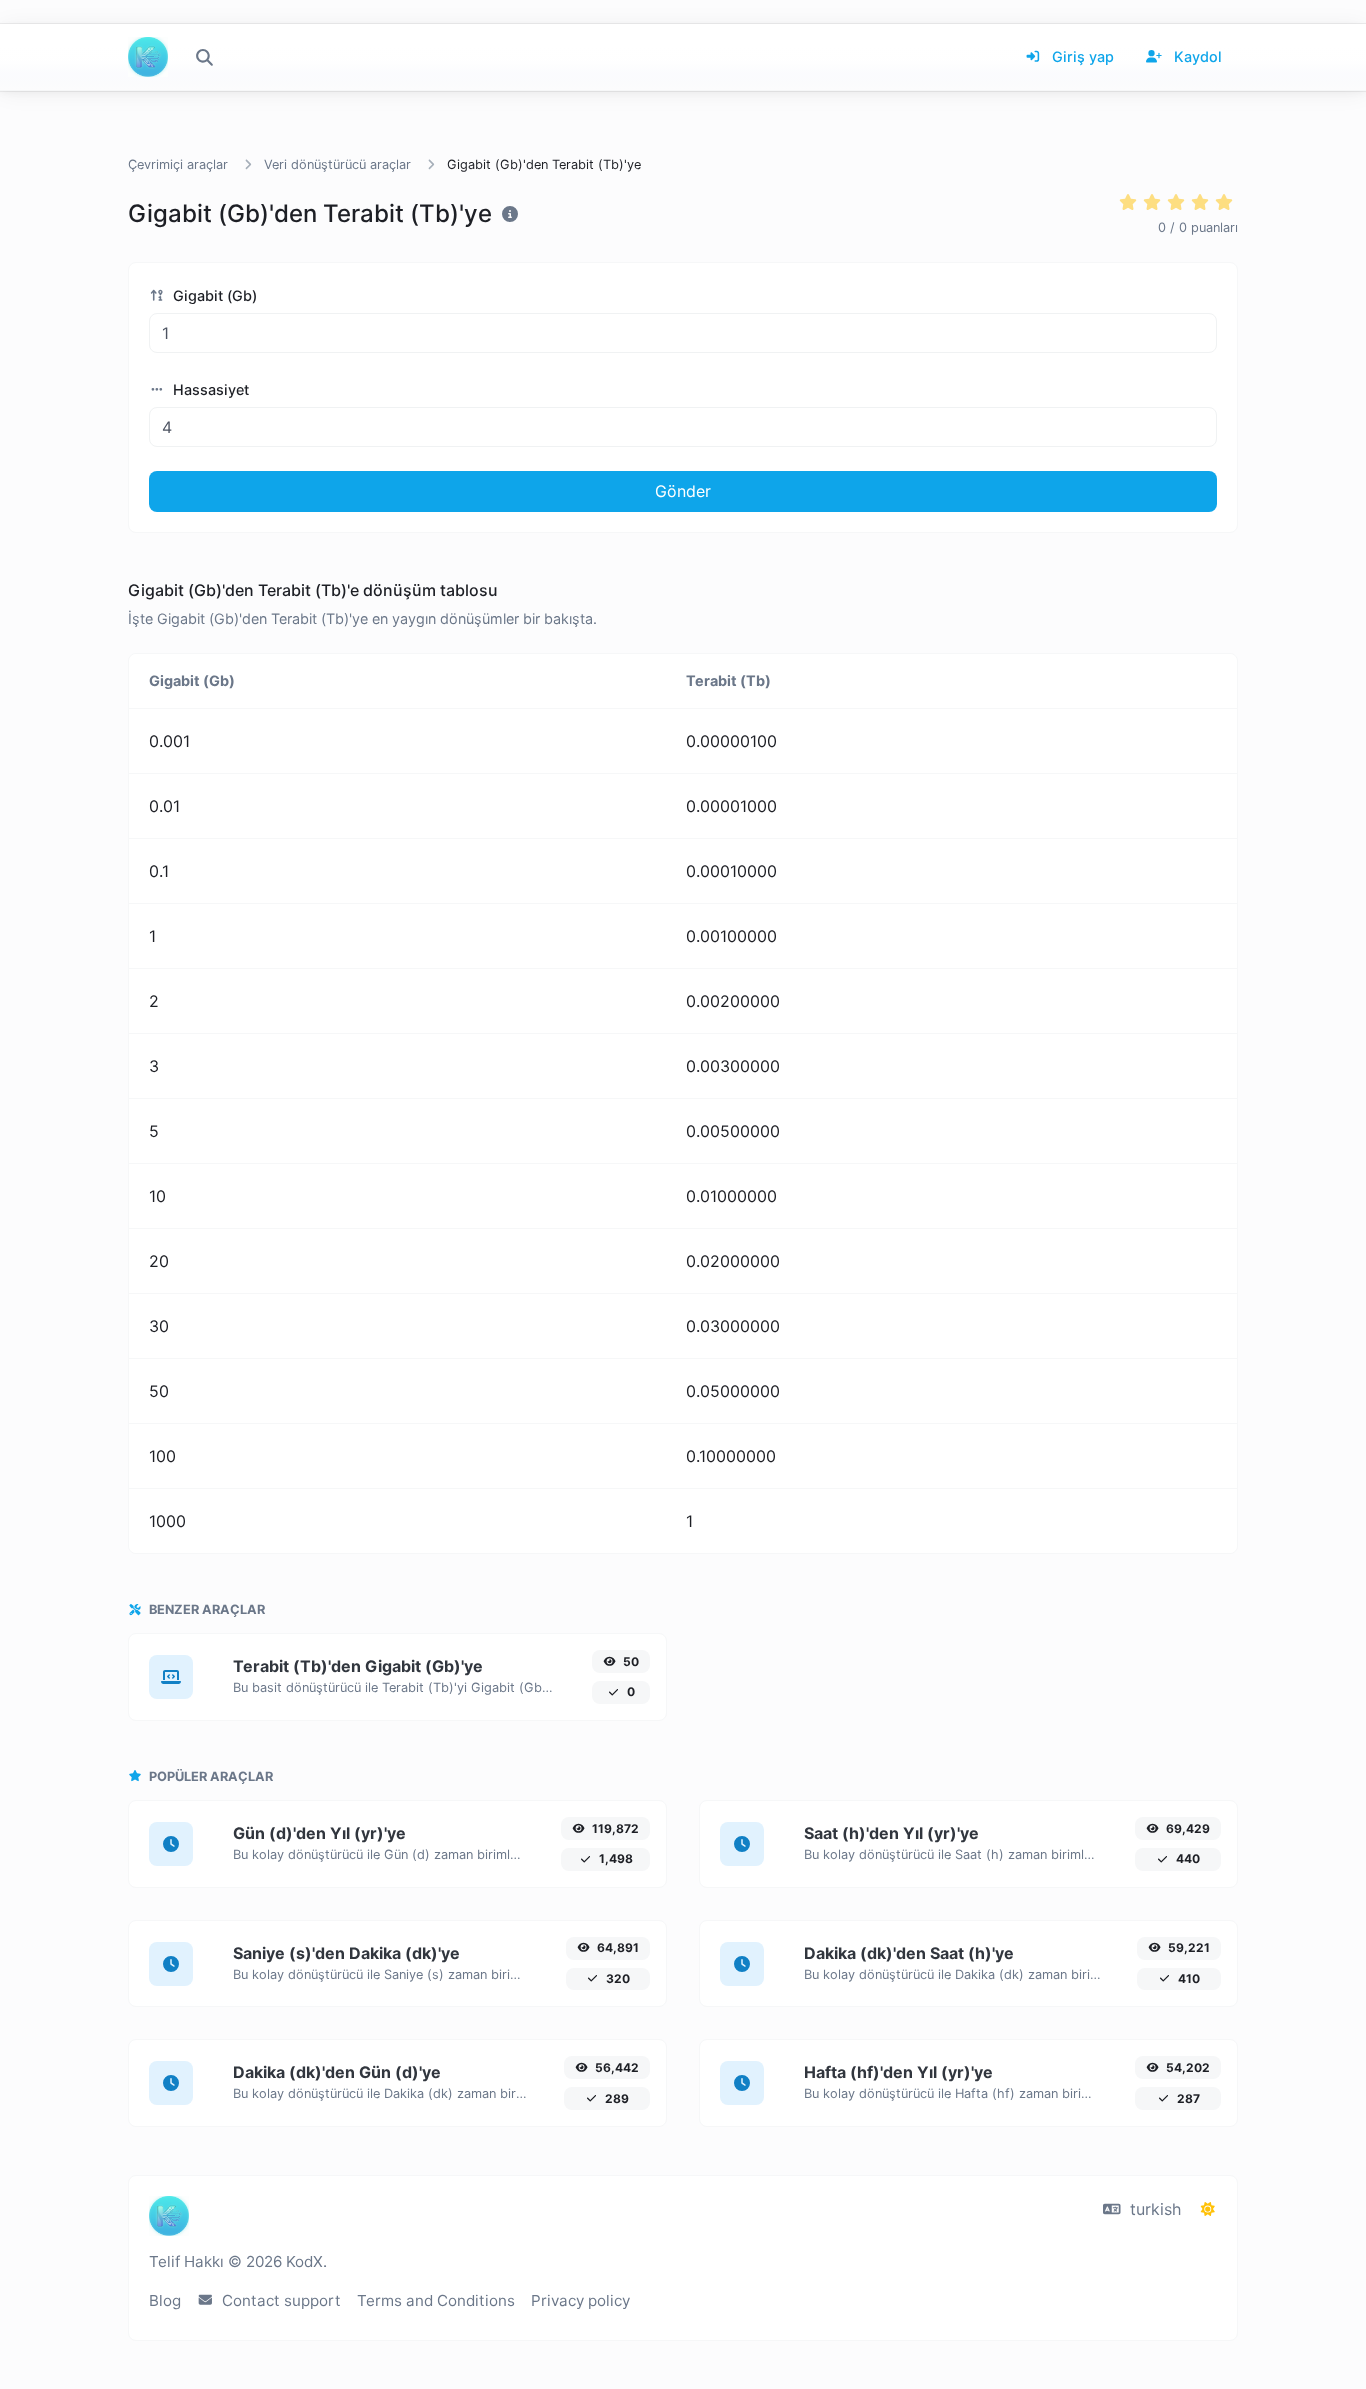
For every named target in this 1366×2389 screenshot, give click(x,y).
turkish (1153, 2209)
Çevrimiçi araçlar (178, 164)
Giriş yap (1081, 56)
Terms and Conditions (436, 2300)
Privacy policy (580, 2300)
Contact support (279, 2300)
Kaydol (1196, 56)
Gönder (683, 491)
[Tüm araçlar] (204, 57)
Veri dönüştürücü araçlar (337, 164)
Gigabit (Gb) (213, 295)
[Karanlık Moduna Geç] (1208, 2209)
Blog (165, 2300)
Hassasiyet (209, 389)
